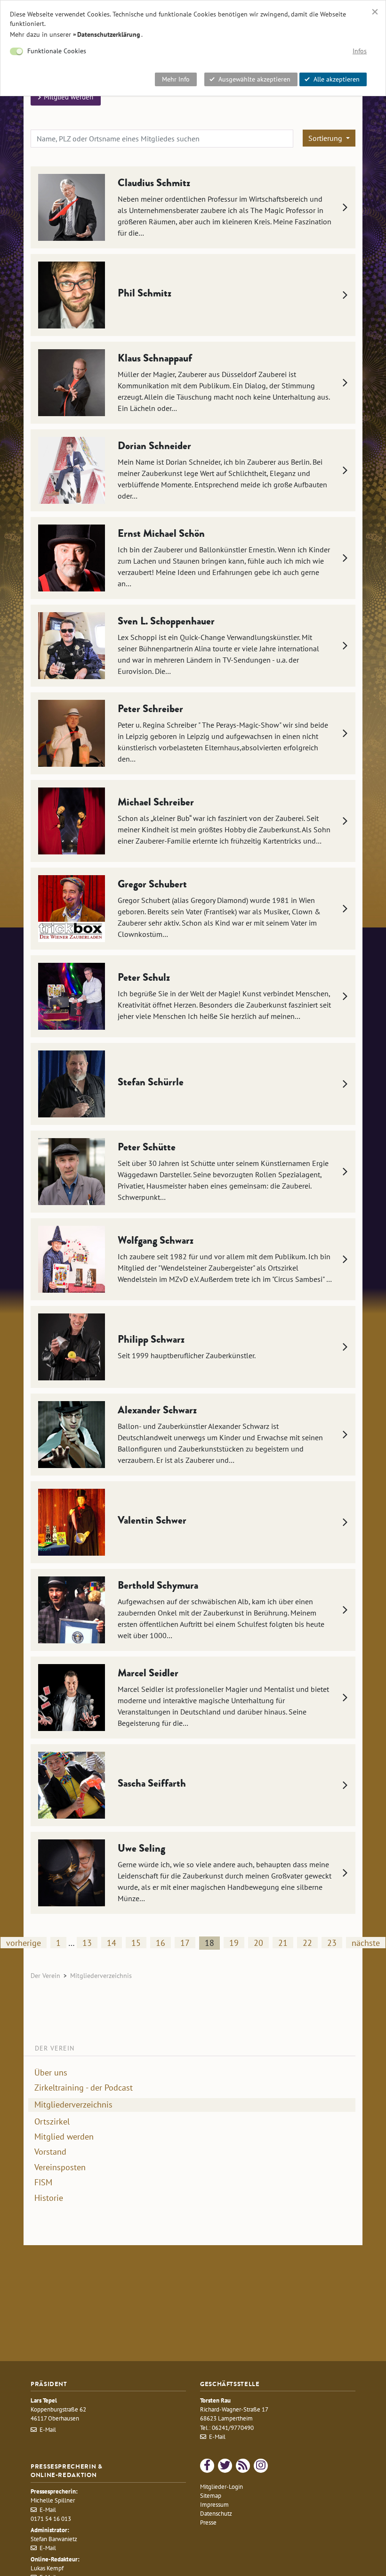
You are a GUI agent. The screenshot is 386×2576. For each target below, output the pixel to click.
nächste (366, 1943)
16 (161, 1943)
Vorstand (50, 2152)
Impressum (214, 2505)
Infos (360, 51)
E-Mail (48, 2430)
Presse (208, 2523)
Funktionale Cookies (57, 51)
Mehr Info (176, 79)
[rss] (243, 2466)
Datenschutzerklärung (109, 34)
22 (307, 1943)
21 (283, 1943)
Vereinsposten (60, 2167)
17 (185, 1943)
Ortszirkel (52, 2122)
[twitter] (225, 2466)
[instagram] (261, 2466)
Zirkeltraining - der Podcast (84, 2088)
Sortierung (326, 138)
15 (136, 1943)
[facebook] (207, 2466)
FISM (43, 2182)
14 (112, 1943)
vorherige (24, 1943)
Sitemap (211, 2496)
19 (234, 1943)
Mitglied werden (64, 2137)
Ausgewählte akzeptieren (254, 79)
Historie (49, 2198)
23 (332, 1943)
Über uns (51, 2073)
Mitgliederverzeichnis (73, 2104)
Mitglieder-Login (221, 2487)
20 (258, 1943)
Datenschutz (216, 2514)
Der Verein (45, 1975)
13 (87, 1943)
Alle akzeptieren (337, 79)
